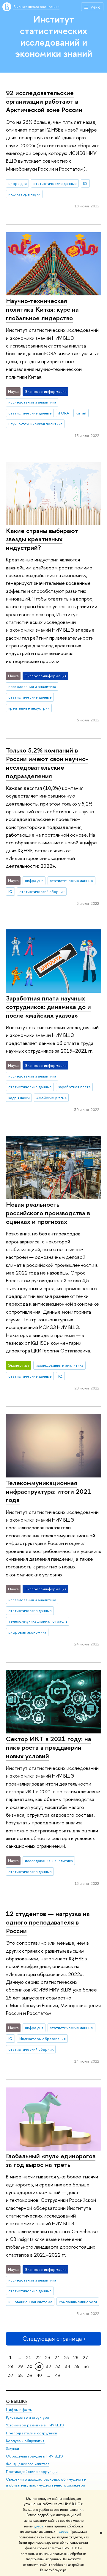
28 (11, 2366)
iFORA (64, 413)
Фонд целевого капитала (28, 2464)
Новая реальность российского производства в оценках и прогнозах (48, 1213)
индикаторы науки (24, 194)
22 (38, 2358)
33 (58, 2366)
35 (77, 2366)
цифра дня (18, 183)
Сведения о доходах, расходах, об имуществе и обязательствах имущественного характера (46, 2482)
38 (20, 2375)
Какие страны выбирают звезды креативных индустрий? (42, 539)
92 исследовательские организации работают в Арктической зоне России (44, 101)
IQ (85, 183)
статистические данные (55, 183)
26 (76, 2358)
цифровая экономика (27, 1632)
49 (58, 2375)
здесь (38, 2526)
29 (20, 2366)
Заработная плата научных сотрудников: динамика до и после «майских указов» (48, 1007)
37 (11, 2375)
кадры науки (19, 1098)
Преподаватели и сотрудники (32, 2433)
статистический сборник (42, 891)
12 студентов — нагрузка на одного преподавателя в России (48, 1922)
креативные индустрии (29, 708)
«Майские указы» (51, 1098)
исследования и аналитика (32, 402)
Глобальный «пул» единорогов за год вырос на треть (51, 2160)
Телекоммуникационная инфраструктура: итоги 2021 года (49, 1491)
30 (30, 2366)
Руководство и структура (27, 2417)
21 (29, 2358)
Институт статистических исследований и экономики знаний (54, 36)
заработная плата (74, 1087)
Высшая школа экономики (36, 7)
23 (48, 2358)
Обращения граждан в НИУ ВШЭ (34, 2456)
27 (85, 2358)
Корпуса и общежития (25, 2441)
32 (48, 2366)
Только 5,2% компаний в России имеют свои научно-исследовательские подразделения (47, 763)
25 (66, 2358)
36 (86, 2366)
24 (57, 2358)
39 (30, 2375)
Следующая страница (52, 2339)
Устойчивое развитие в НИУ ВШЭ (35, 2425)
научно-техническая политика (35, 424)
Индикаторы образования (43, 2039)
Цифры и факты (19, 2410)
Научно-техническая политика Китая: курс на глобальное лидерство (42, 309)
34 (67, 2366)
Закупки (12, 2448)
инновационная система (30, 2302)
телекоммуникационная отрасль (38, 1621)
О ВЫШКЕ (17, 2401)
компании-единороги (78, 2302)
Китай (81, 413)
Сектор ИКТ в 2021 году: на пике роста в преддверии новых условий (49, 1747)
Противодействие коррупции (32, 2472)
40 (39, 2375)
